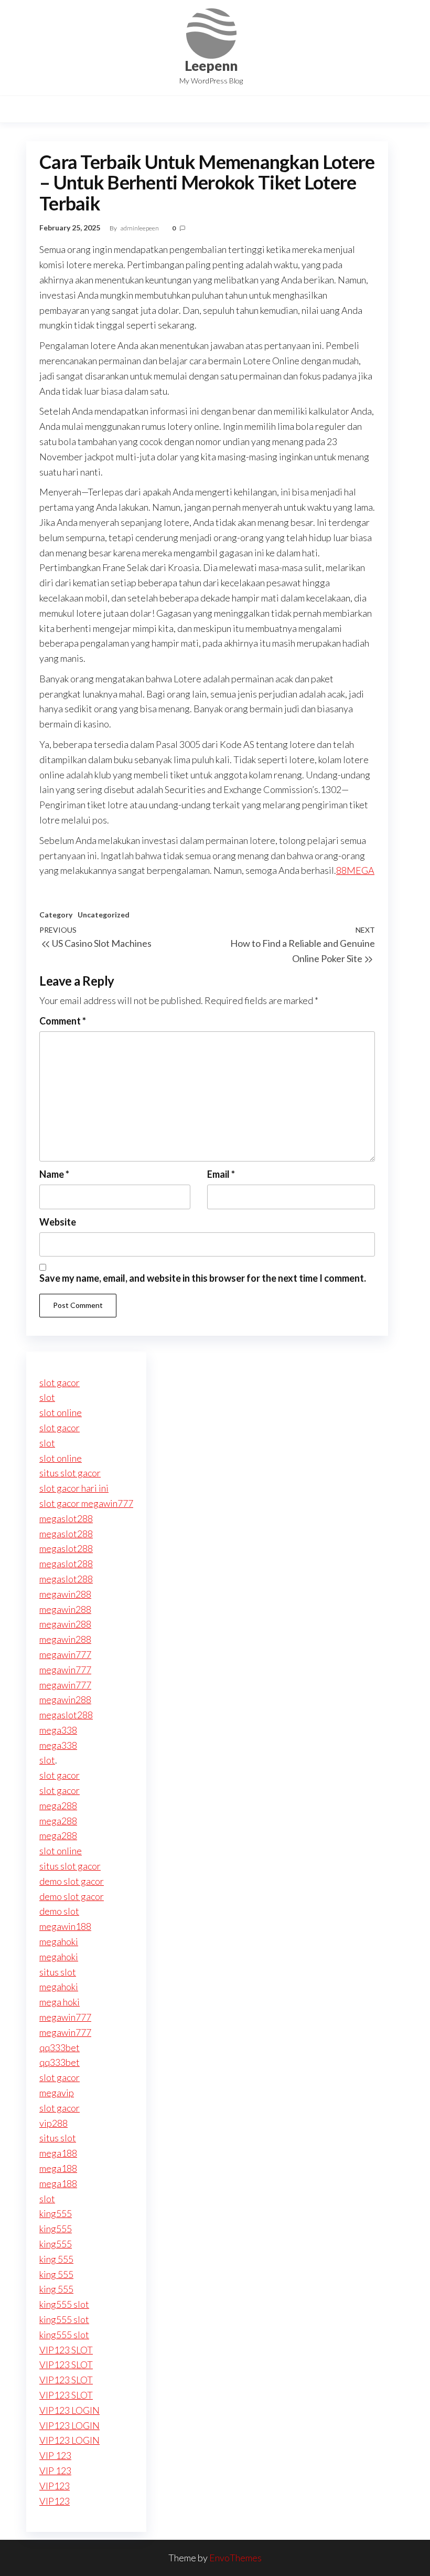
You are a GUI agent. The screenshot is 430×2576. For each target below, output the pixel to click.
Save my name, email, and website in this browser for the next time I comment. (203, 1278)
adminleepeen (140, 228)
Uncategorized (104, 915)
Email (221, 1174)
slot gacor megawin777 (86, 1503)
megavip (57, 2093)
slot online (61, 1412)
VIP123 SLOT (66, 2350)
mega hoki (60, 2002)
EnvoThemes (235, 2558)
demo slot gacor (72, 1881)
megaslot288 (66, 1518)
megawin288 (65, 1594)
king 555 (56, 2259)
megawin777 (65, 1654)
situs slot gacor (70, 1473)
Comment (63, 1021)
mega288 (58, 1806)
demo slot (59, 1911)
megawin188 (65, 1926)
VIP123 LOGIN (69, 2410)
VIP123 (55, 2486)
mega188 (58, 2153)
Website (58, 1222)
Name (54, 1174)
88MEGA (355, 870)
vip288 (53, 2123)
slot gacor (60, 1382)
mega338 (58, 1730)
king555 (56, 2213)
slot (47, 1397)
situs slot (58, 1972)
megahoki (59, 1941)
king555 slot (64, 2304)
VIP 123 (55, 2455)
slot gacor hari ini (74, 1488)
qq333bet (60, 2047)
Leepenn (211, 66)
